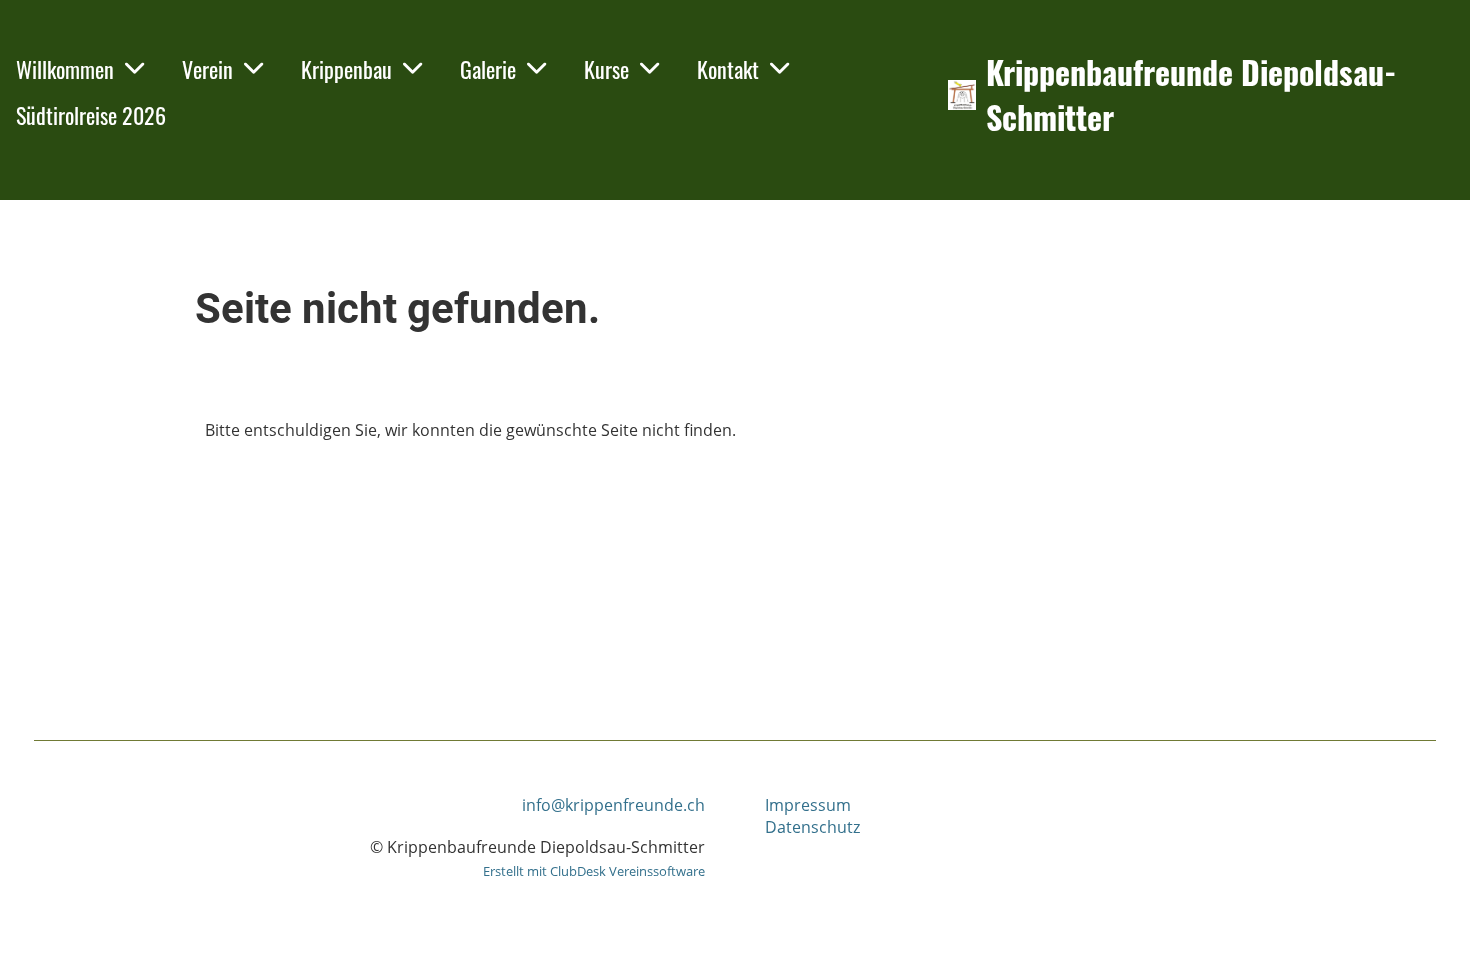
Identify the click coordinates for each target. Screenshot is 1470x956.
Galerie (488, 69)
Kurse (606, 69)
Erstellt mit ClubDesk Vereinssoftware (594, 871)
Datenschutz (812, 827)
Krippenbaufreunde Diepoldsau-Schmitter (1191, 95)
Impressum (808, 805)
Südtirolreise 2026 (91, 115)
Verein (207, 69)
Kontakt (728, 69)
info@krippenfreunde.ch (613, 805)
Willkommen (65, 69)
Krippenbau (346, 69)
